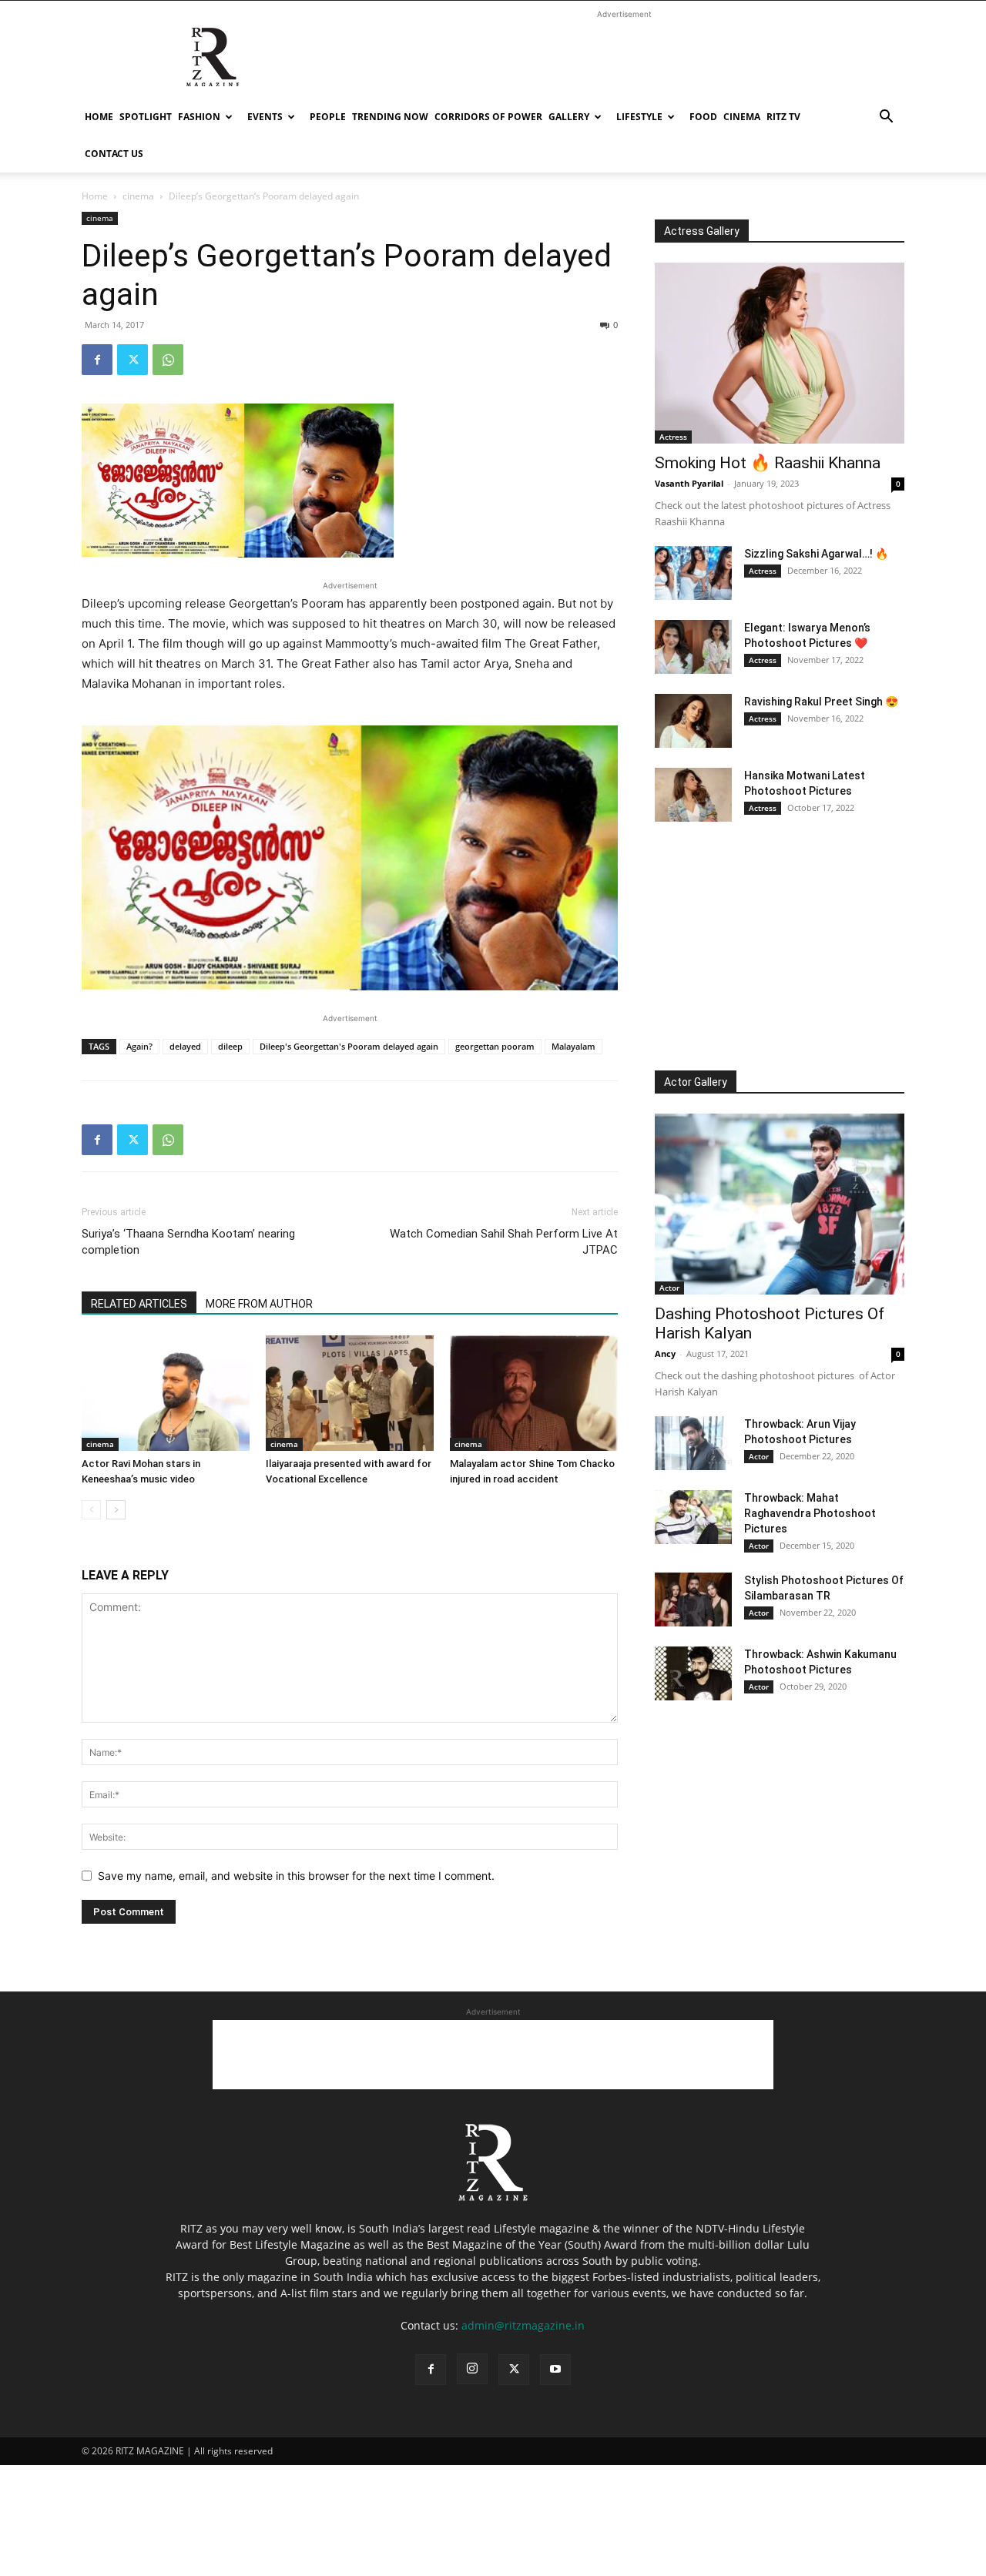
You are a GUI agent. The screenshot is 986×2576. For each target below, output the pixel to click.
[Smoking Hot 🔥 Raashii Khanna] (780, 353)
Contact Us (114, 154)
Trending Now (390, 117)
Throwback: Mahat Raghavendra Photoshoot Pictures (810, 1513)
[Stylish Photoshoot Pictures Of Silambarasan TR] (693, 1600)
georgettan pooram (495, 1046)
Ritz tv (783, 117)
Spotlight (146, 117)
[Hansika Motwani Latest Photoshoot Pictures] (693, 795)
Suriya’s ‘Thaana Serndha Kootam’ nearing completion (188, 1242)
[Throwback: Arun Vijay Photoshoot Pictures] (693, 1443)
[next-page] (116, 1510)
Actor (669, 1288)
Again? (139, 1046)
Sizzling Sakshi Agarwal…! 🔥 (816, 554)
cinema (742, 117)
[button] (886, 118)
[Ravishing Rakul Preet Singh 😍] (693, 721)
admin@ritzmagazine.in (523, 2325)
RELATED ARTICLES (139, 1304)
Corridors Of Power (488, 117)
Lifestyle (639, 117)
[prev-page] (91, 1510)
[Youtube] (555, 2370)
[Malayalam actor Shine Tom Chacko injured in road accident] (534, 1393)
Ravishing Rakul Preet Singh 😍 (821, 702)
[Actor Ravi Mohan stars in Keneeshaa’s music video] (166, 1393)
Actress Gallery (702, 231)
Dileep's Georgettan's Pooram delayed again (349, 1046)
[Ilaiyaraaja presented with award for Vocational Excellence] (350, 1393)
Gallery (569, 117)
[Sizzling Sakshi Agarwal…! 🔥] (693, 573)
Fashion (199, 117)
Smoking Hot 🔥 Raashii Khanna (768, 463)
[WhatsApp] (168, 360)
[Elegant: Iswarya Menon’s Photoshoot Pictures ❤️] (693, 647)
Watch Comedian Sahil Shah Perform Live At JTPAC (504, 1242)
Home (99, 117)
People (328, 117)
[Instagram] (472, 2369)
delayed (185, 1046)
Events (265, 117)
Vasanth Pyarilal (689, 483)
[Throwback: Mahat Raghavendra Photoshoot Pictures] (693, 1517)
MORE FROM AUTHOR (259, 1304)
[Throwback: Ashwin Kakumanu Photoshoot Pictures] (693, 1673)
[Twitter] (132, 360)
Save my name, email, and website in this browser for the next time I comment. (296, 1876)
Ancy (665, 1353)
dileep (230, 1046)
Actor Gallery (696, 1082)
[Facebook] (97, 360)
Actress (673, 437)
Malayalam (573, 1046)
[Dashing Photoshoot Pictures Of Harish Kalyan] (780, 1204)
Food (703, 117)
